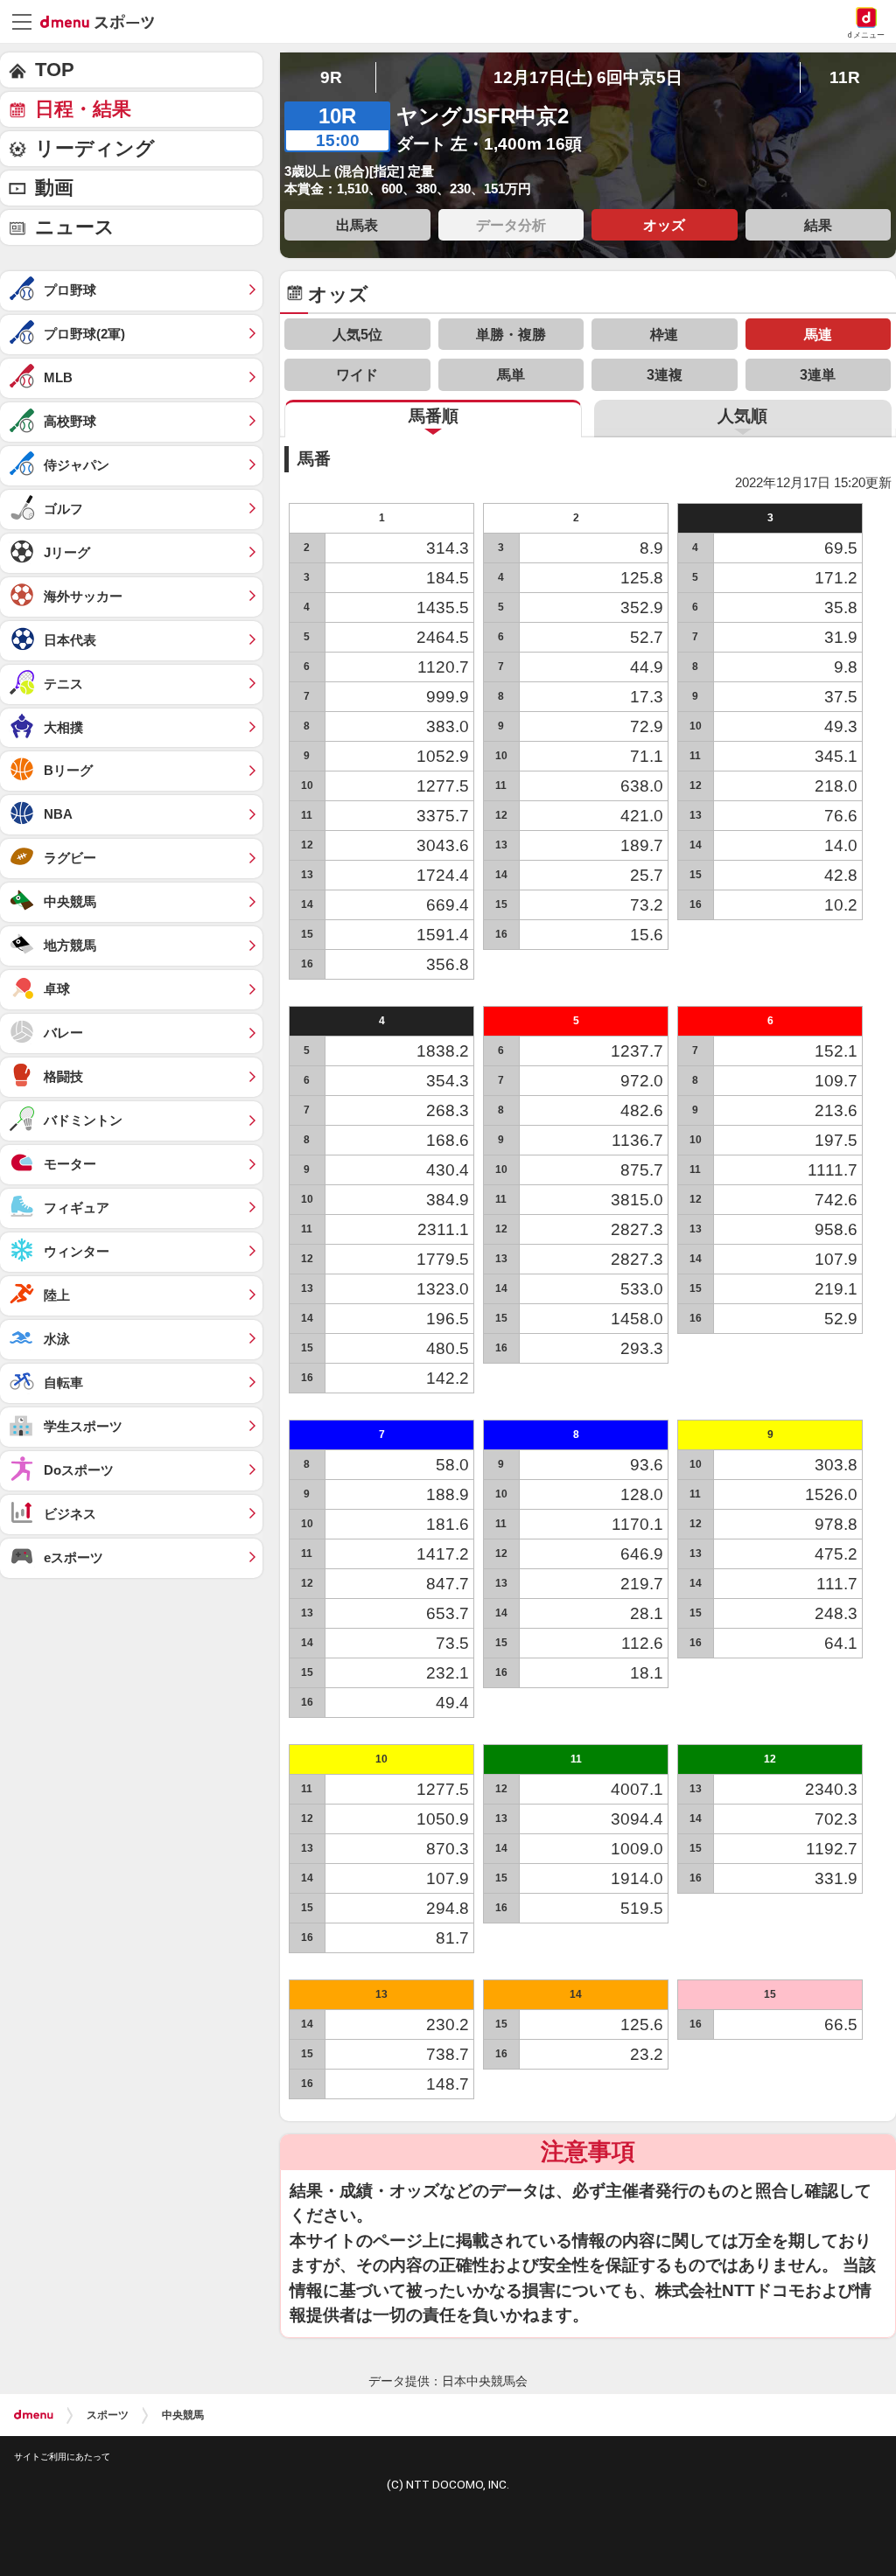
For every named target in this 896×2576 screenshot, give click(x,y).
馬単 (511, 374)
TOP (55, 70)
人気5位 (357, 334)
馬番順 (434, 416)
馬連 (818, 334)
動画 (54, 188)
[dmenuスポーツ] (104, 21)
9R (331, 77)
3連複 (665, 374)
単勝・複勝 (511, 334)
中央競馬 (183, 2415)
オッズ (664, 225)
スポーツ (108, 2415)
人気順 (742, 416)
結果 (818, 225)
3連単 (818, 374)
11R (845, 77)
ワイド (357, 374)
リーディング (95, 148)
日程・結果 (83, 109)
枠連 (664, 334)
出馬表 (357, 225)
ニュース (75, 227)
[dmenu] (34, 2415)
